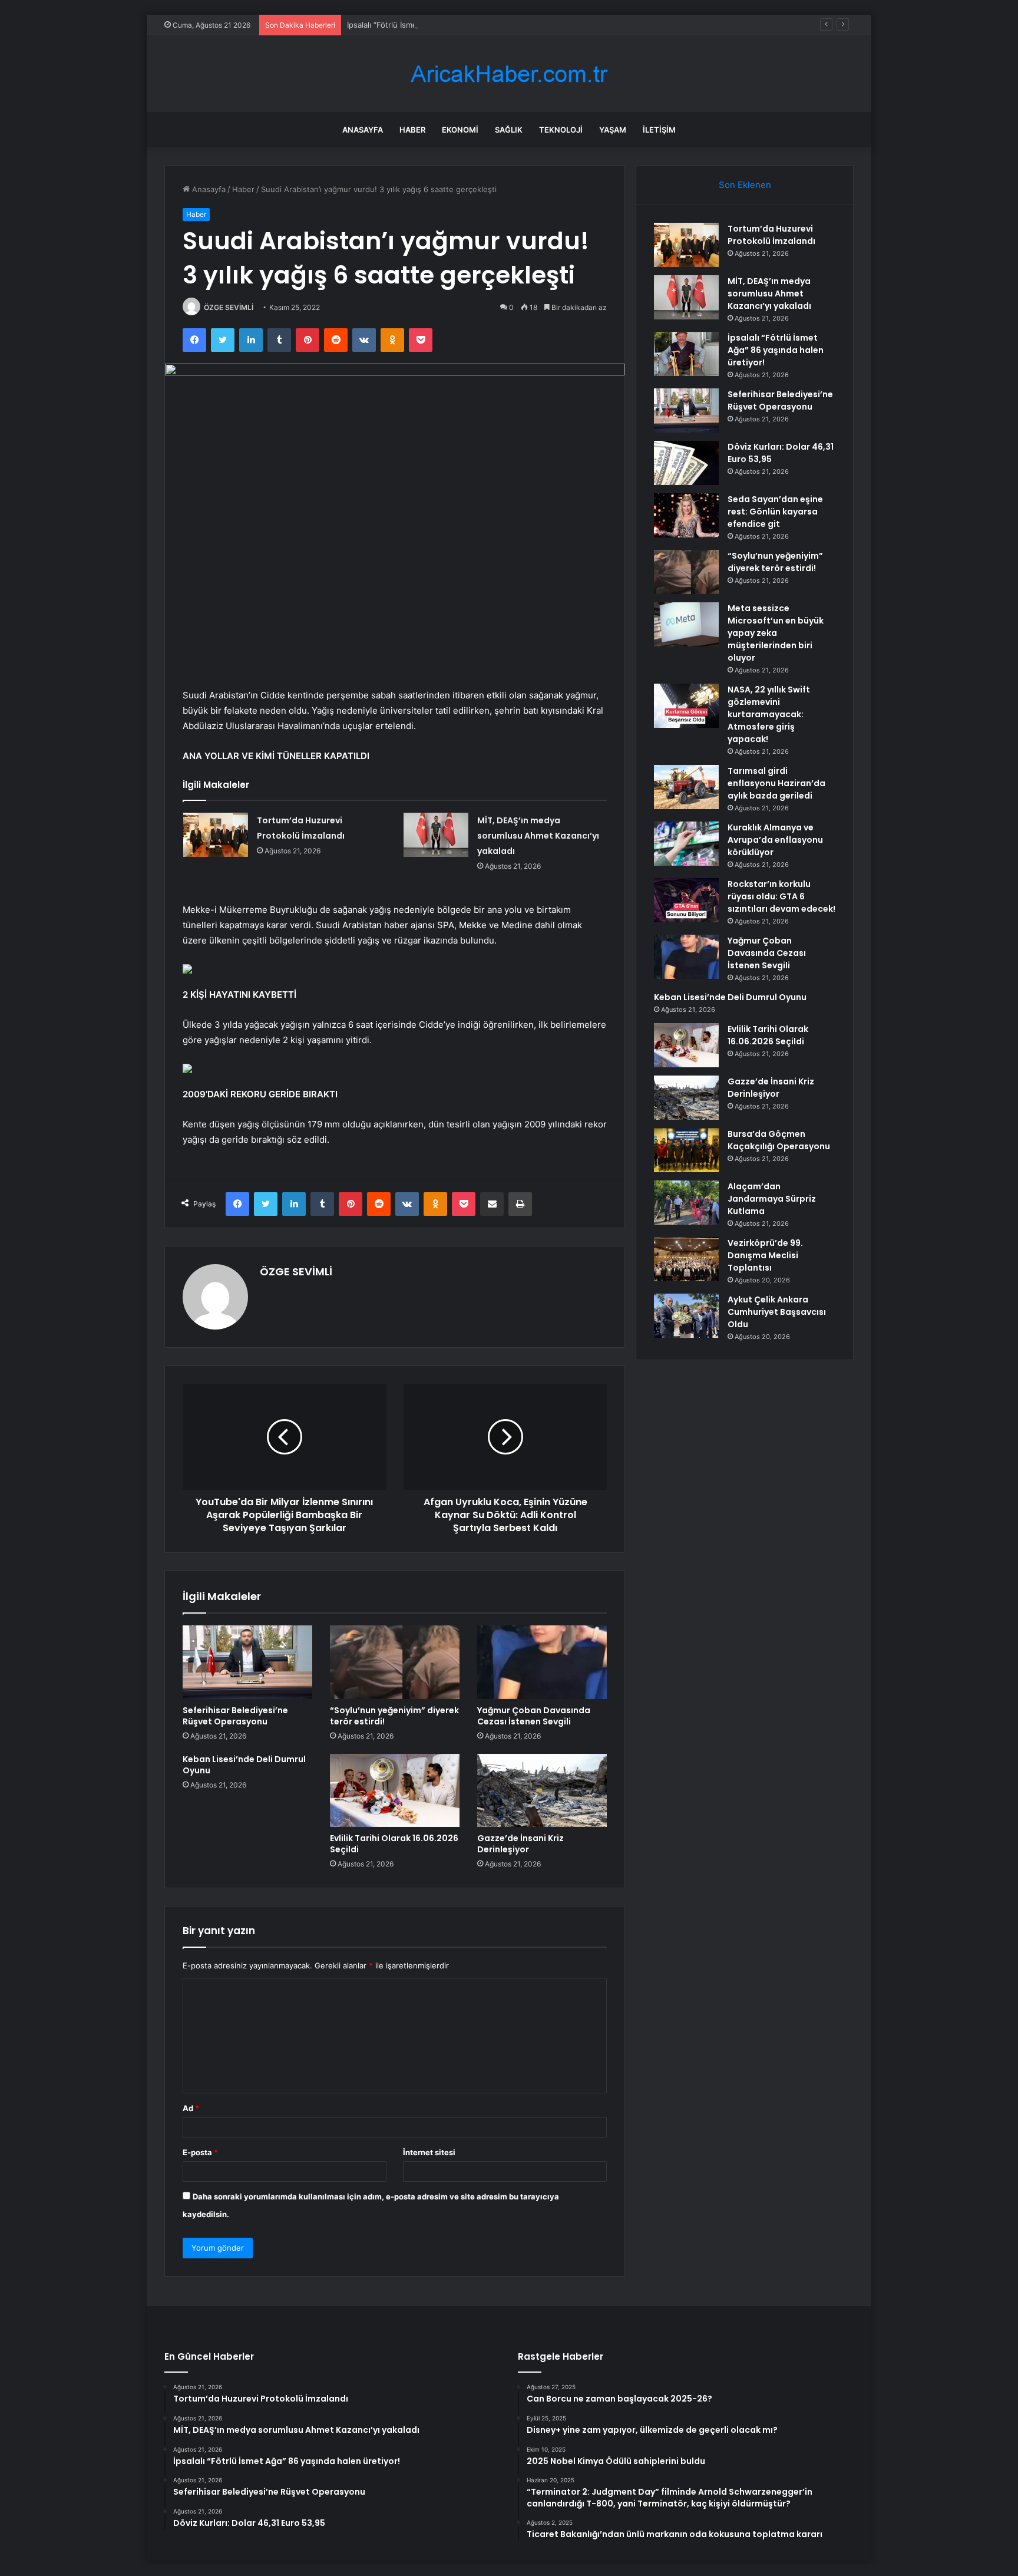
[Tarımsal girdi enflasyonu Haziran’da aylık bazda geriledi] (686, 787)
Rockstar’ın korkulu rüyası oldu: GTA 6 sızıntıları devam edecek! (781, 896)
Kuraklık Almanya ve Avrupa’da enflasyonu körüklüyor (775, 840)
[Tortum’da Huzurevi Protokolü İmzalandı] (216, 835)
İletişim (659, 130)
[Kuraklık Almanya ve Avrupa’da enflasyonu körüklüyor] (686, 844)
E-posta (200, 2152)
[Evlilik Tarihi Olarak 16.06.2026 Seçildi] (395, 1790)
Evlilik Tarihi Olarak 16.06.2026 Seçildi (394, 1844)
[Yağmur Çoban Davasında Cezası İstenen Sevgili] (542, 1662)
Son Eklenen (745, 185)
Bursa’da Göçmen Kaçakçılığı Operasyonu (779, 1140)
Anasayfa (363, 130)
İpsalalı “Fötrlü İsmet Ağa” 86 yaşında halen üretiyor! (442, 25)
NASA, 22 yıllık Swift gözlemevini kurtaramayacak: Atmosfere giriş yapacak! (769, 714)
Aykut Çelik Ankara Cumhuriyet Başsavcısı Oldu (777, 1312)
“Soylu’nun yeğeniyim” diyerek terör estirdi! (394, 1716)
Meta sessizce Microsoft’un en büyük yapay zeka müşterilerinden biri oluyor (776, 633)
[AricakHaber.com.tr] (509, 74)
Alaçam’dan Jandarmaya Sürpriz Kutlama (772, 1199)
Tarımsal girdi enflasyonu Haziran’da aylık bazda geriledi (776, 783)
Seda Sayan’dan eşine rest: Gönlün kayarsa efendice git (775, 512)
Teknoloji (561, 130)
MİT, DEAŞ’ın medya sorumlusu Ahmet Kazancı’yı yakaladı (538, 836)
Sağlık (509, 130)
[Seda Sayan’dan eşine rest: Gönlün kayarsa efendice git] (686, 515)
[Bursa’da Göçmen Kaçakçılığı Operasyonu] (686, 1150)
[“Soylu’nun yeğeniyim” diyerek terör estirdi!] (395, 1662)
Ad (191, 2108)
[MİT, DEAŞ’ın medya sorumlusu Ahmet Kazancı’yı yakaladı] (436, 835)
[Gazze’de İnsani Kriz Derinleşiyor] (542, 1790)
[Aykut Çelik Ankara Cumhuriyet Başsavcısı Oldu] (686, 1316)
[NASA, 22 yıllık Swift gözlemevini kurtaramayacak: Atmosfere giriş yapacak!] (686, 706)
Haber (412, 130)
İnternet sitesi (429, 2152)
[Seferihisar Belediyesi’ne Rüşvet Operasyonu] (247, 1662)
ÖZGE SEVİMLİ (229, 307)
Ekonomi (460, 130)
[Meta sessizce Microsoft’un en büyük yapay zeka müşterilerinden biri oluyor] (686, 624)
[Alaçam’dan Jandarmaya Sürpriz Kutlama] (686, 1203)
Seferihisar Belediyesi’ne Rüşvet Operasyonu (235, 1716)
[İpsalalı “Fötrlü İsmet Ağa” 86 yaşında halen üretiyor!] (686, 354)
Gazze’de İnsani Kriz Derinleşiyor (520, 1844)
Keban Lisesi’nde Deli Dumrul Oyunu (244, 1765)
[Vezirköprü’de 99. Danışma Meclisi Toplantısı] (686, 1259)
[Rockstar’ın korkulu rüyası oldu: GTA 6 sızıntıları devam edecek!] (686, 900)
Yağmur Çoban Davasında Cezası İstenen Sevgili (534, 1716)
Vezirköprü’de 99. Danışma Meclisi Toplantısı (765, 1255)
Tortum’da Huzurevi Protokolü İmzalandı (771, 235)
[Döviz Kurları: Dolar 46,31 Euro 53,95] (686, 463)
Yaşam (613, 130)
